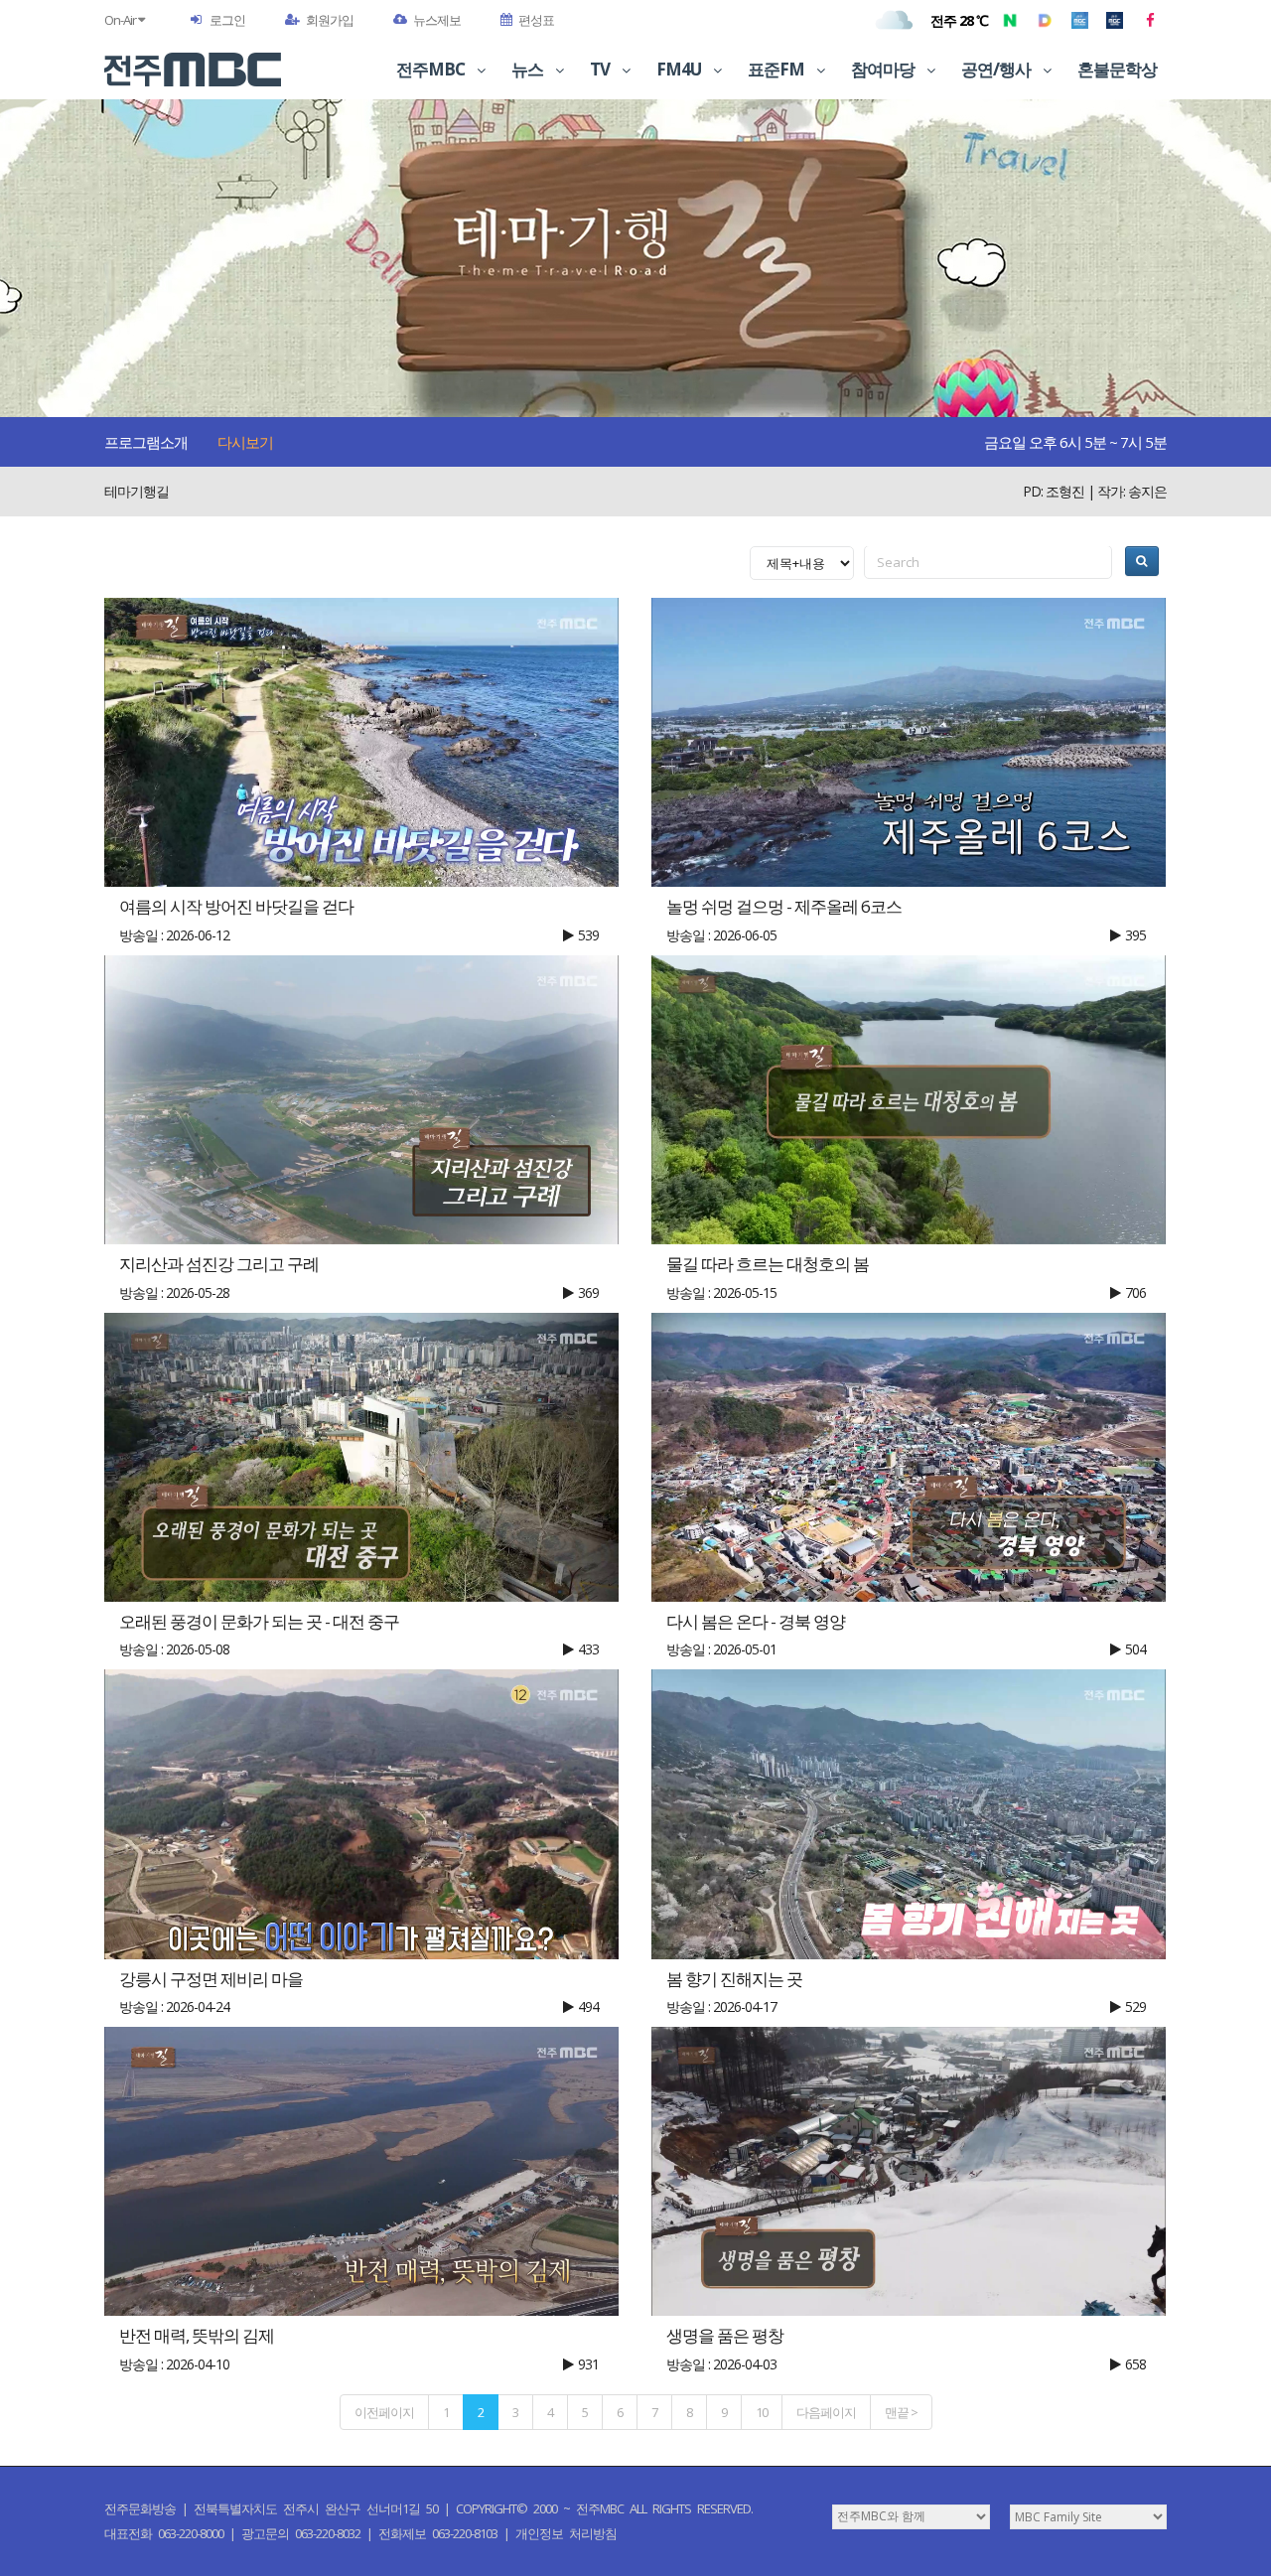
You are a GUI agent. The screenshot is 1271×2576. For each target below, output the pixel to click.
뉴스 (529, 69)
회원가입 (330, 20)
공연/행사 (997, 69)
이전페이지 (384, 2412)
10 (762, 2412)
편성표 (536, 20)
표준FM (777, 69)
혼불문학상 (1117, 69)
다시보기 (245, 442)
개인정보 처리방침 (566, 2533)
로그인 (227, 20)
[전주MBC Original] (1080, 20)
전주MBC (432, 69)
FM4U (680, 69)
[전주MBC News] (1115, 20)
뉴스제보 (437, 20)
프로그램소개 (146, 442)
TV (601, 69)
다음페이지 (826, 2412)
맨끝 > (901, 2412)
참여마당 (884, 69)
